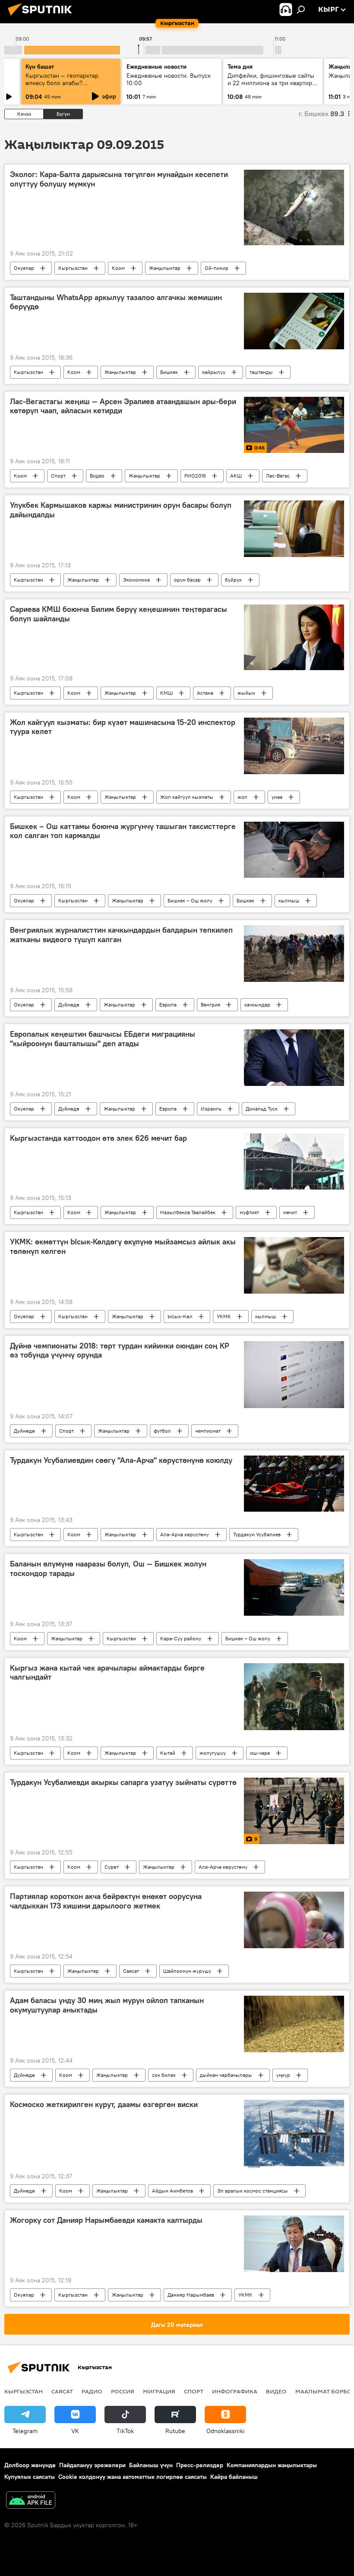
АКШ (236, 476)
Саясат (131, 1971)
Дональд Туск (262, 1109)
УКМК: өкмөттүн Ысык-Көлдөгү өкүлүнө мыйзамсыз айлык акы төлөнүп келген (123, 1247)
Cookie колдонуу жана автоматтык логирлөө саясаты (133, 2477)
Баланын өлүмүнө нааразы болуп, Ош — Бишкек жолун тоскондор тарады (108, 1569)
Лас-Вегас (278, 476)
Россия (123, 2391)
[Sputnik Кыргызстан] (42, 17)
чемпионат (208, 1431)
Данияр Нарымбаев (191, 2295)
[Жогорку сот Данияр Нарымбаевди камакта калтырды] (294, 2244)
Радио (92, 2391)
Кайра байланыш (234, 2477)
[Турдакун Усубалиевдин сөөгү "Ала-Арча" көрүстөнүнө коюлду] (294, 1484)
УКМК (224, 1316)
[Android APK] (31, 2501)
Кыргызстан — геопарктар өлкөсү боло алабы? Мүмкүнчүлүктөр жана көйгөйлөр (62, 87)
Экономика (136, 580)
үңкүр (283, 2075)
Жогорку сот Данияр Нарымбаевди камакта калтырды (106, 2220)
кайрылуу (214, 372)
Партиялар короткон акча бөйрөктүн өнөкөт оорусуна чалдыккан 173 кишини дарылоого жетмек (106, 1901)
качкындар (257, 1005)
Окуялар (24, 268)
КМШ (166, 693)
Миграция (159, 2391)
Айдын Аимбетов (172, 2191)
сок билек (164, 2075)
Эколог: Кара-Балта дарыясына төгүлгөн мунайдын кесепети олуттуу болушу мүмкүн (119, 179)
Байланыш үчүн (151, 2465)
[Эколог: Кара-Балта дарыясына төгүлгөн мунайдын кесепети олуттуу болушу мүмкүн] (294, 207)
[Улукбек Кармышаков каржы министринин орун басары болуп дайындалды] (294, 529)
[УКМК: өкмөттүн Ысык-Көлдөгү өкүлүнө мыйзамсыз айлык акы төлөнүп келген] (294, 1265)
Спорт (58, 476)
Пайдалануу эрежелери (92, 2465)
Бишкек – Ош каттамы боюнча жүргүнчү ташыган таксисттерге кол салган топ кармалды (123, 831)
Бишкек (169, 372)
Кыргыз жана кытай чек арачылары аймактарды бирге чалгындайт (107, 1673)
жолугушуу (213, 1753)
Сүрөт (112, 1867)
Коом (118, 268)
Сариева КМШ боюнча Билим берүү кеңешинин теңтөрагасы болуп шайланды (119, 614)
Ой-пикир (217, 268)
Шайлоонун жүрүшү (187, 1971)
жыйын (246, 693)
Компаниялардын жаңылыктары (272, 2465)
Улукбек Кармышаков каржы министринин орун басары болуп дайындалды (121, 510)
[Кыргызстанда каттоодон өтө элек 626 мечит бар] (294, 1161)
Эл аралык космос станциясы (253, 2191)
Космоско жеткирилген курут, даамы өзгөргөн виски (104, 2104)
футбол (162, 1431)
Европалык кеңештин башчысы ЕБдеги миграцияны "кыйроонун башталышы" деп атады (103, 1039)
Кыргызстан (73, 268)
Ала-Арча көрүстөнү (185, 1534)
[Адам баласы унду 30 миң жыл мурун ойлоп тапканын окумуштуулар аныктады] (294, 2024)
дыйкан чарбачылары (226, 2075)
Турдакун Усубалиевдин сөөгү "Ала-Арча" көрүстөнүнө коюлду (121, 1460)
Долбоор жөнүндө (30, 2465)
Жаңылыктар (165, 268)
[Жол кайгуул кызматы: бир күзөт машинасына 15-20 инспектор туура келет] (294, 746)
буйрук (233, 580)
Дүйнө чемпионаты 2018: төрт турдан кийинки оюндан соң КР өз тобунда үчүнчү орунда (120, 1351)
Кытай (168, 1753)
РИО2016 (195, 476)
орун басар (187, 580)
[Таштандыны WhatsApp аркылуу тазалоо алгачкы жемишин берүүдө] (294, 321)
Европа (168, 1005)
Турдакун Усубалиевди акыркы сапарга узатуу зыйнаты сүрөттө (123, 1782)
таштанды (261, 372)
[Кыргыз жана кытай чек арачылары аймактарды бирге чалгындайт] (294, 1697)
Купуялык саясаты (30, 2477)
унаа (277, 797)
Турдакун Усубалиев (257, 1534)
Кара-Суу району (181, 1638)
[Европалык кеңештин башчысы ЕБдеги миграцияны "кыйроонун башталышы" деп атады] (294, 1057)
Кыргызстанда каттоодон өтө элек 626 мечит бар (98, 1138)
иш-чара (260, 1753)
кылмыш (289, 900)
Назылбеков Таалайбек (188, 1212)
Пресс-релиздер (200, 2465)
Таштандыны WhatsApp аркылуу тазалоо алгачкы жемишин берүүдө (116, 302)
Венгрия (210, 1005)
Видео (97, 476)
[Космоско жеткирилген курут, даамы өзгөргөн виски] (294, 2134)
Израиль (211, 1109)
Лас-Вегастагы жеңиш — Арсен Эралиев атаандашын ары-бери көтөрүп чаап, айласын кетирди (123, 406)
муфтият (249, 1212)
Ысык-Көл (180, 1316)
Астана (205, 693)
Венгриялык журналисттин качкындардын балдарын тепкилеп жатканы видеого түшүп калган (121, 935)
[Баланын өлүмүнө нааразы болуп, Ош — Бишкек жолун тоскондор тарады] (294, 1587)
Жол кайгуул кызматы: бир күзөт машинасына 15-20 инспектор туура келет (123, 727)
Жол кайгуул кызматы (187, 797)
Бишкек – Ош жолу (190, 900)
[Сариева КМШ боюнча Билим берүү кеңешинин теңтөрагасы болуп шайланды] (294, 637)
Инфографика (235, 2391)
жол (242, 797)
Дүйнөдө (69, 1005)
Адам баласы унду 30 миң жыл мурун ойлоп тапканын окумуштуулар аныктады (107, 2005)
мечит (290, 1212)
